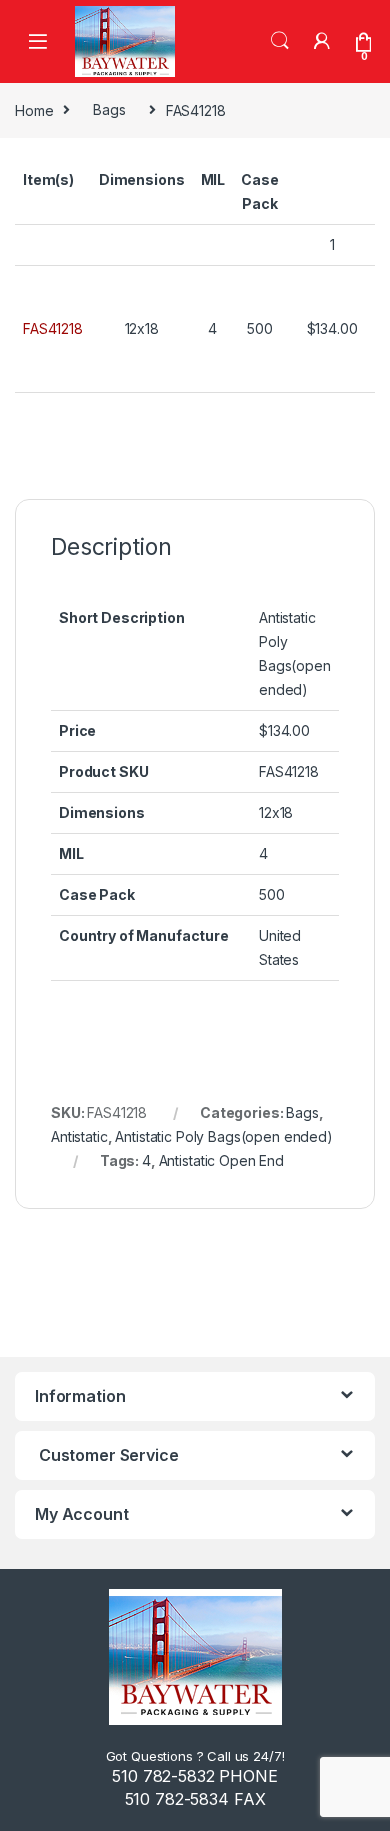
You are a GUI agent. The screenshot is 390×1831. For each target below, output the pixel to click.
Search (280, 41)
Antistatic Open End (221, 1160)
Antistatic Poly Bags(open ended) (224, 1136)
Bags (109, 109)
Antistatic (79, 1136)
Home (34, 109)
